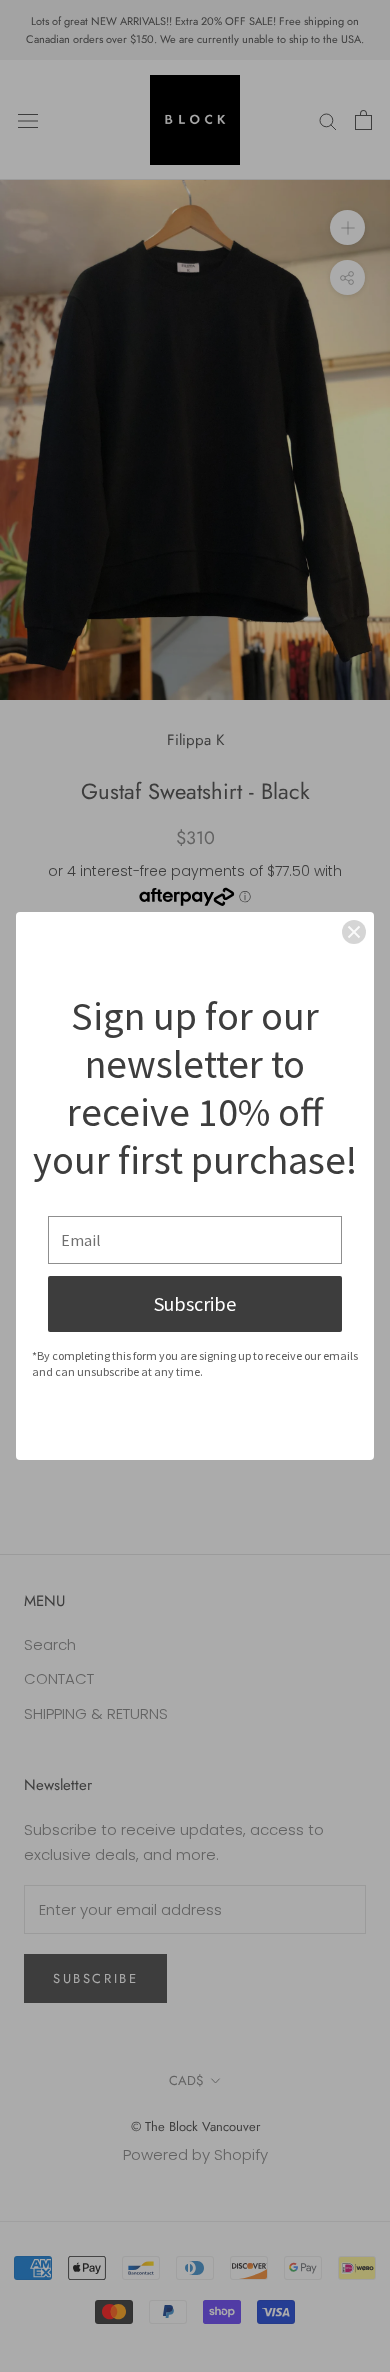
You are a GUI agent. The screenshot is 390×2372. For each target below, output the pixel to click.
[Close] (354, 932)
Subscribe (195, 1303)
